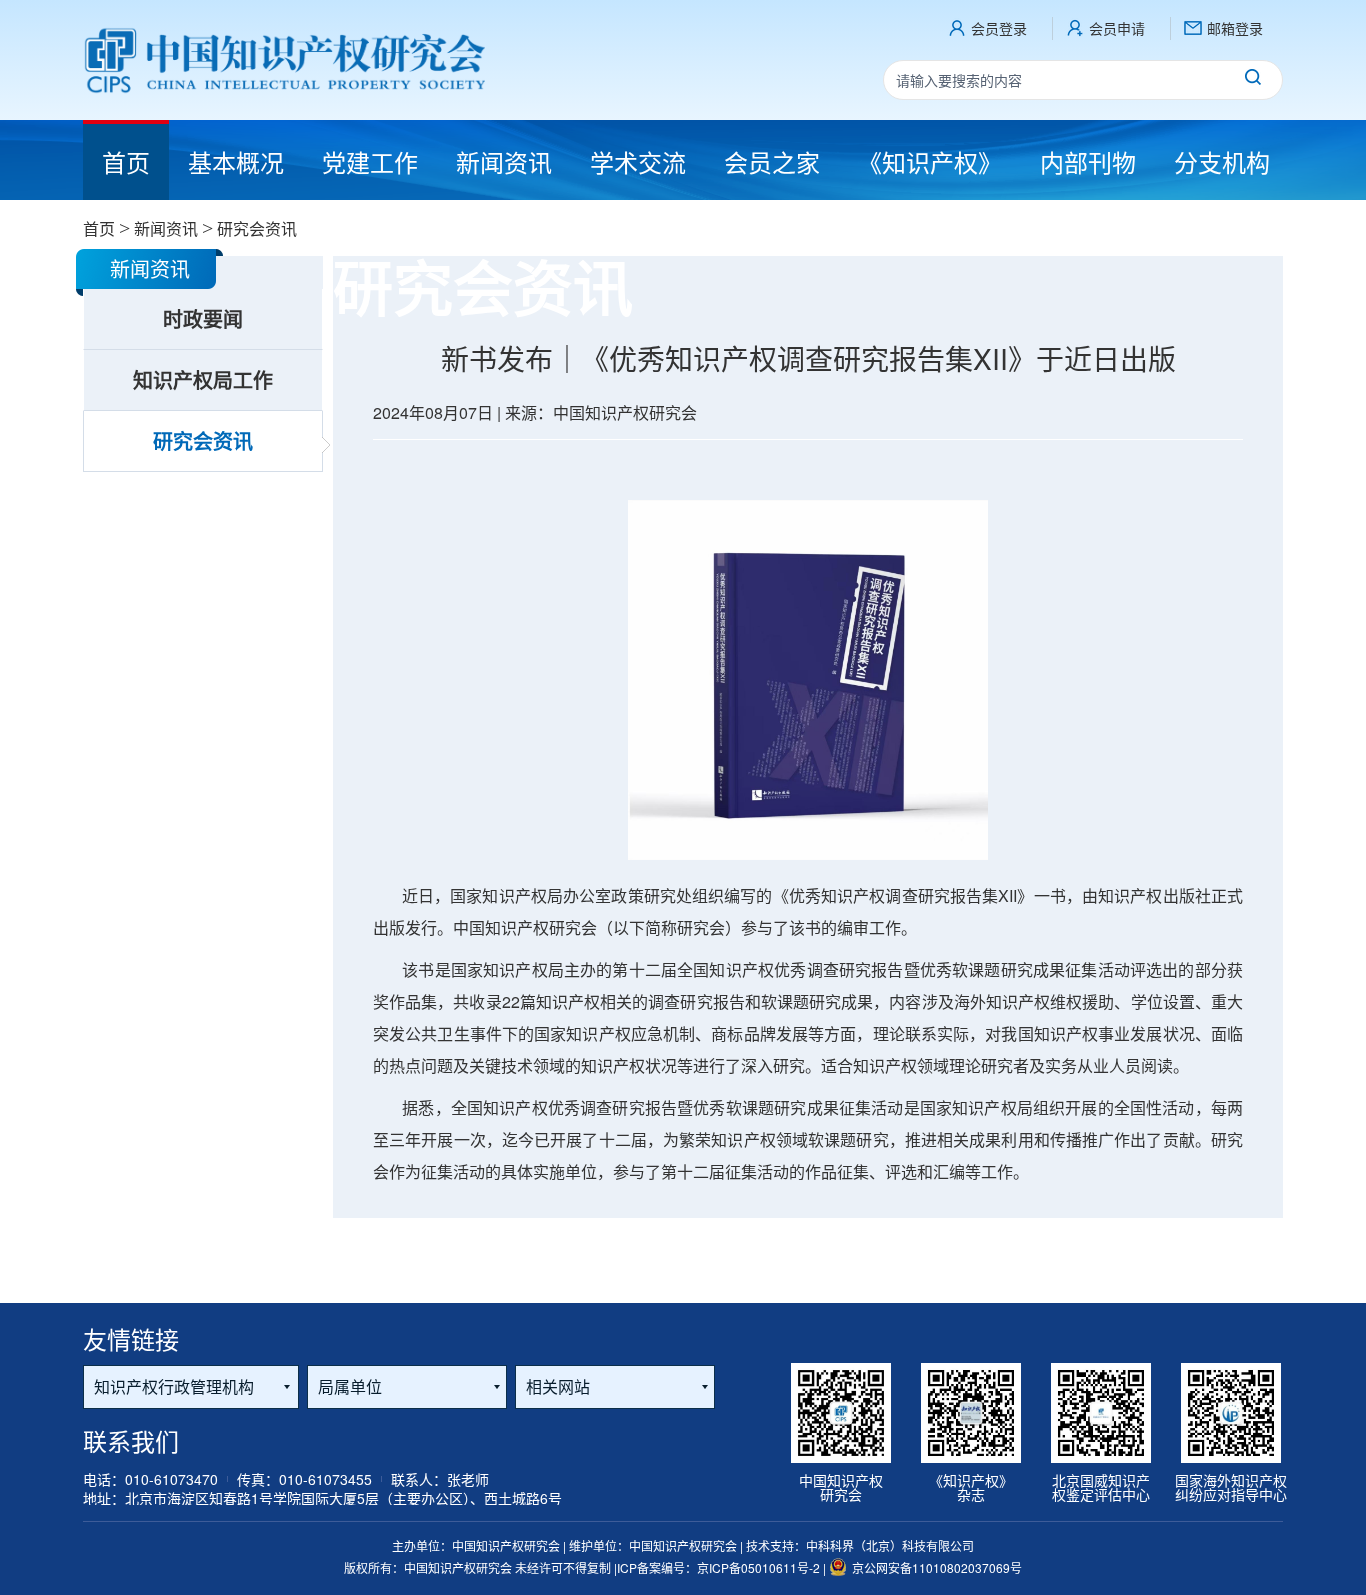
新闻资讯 (504, 161)
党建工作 (370, 161)
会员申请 (1117, 28)
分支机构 (1222, 161)
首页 (99, 228)
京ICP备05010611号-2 (760, 1567)
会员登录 (999, 28)
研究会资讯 (203, 440)
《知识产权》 (930, 161)
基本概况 (236, 161)
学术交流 (638, 161)
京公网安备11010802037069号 (937, 1567)
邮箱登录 (1235, 28)
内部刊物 (1088, 161)
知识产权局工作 (203, 379)
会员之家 (772, 161)
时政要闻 (203, 318)
